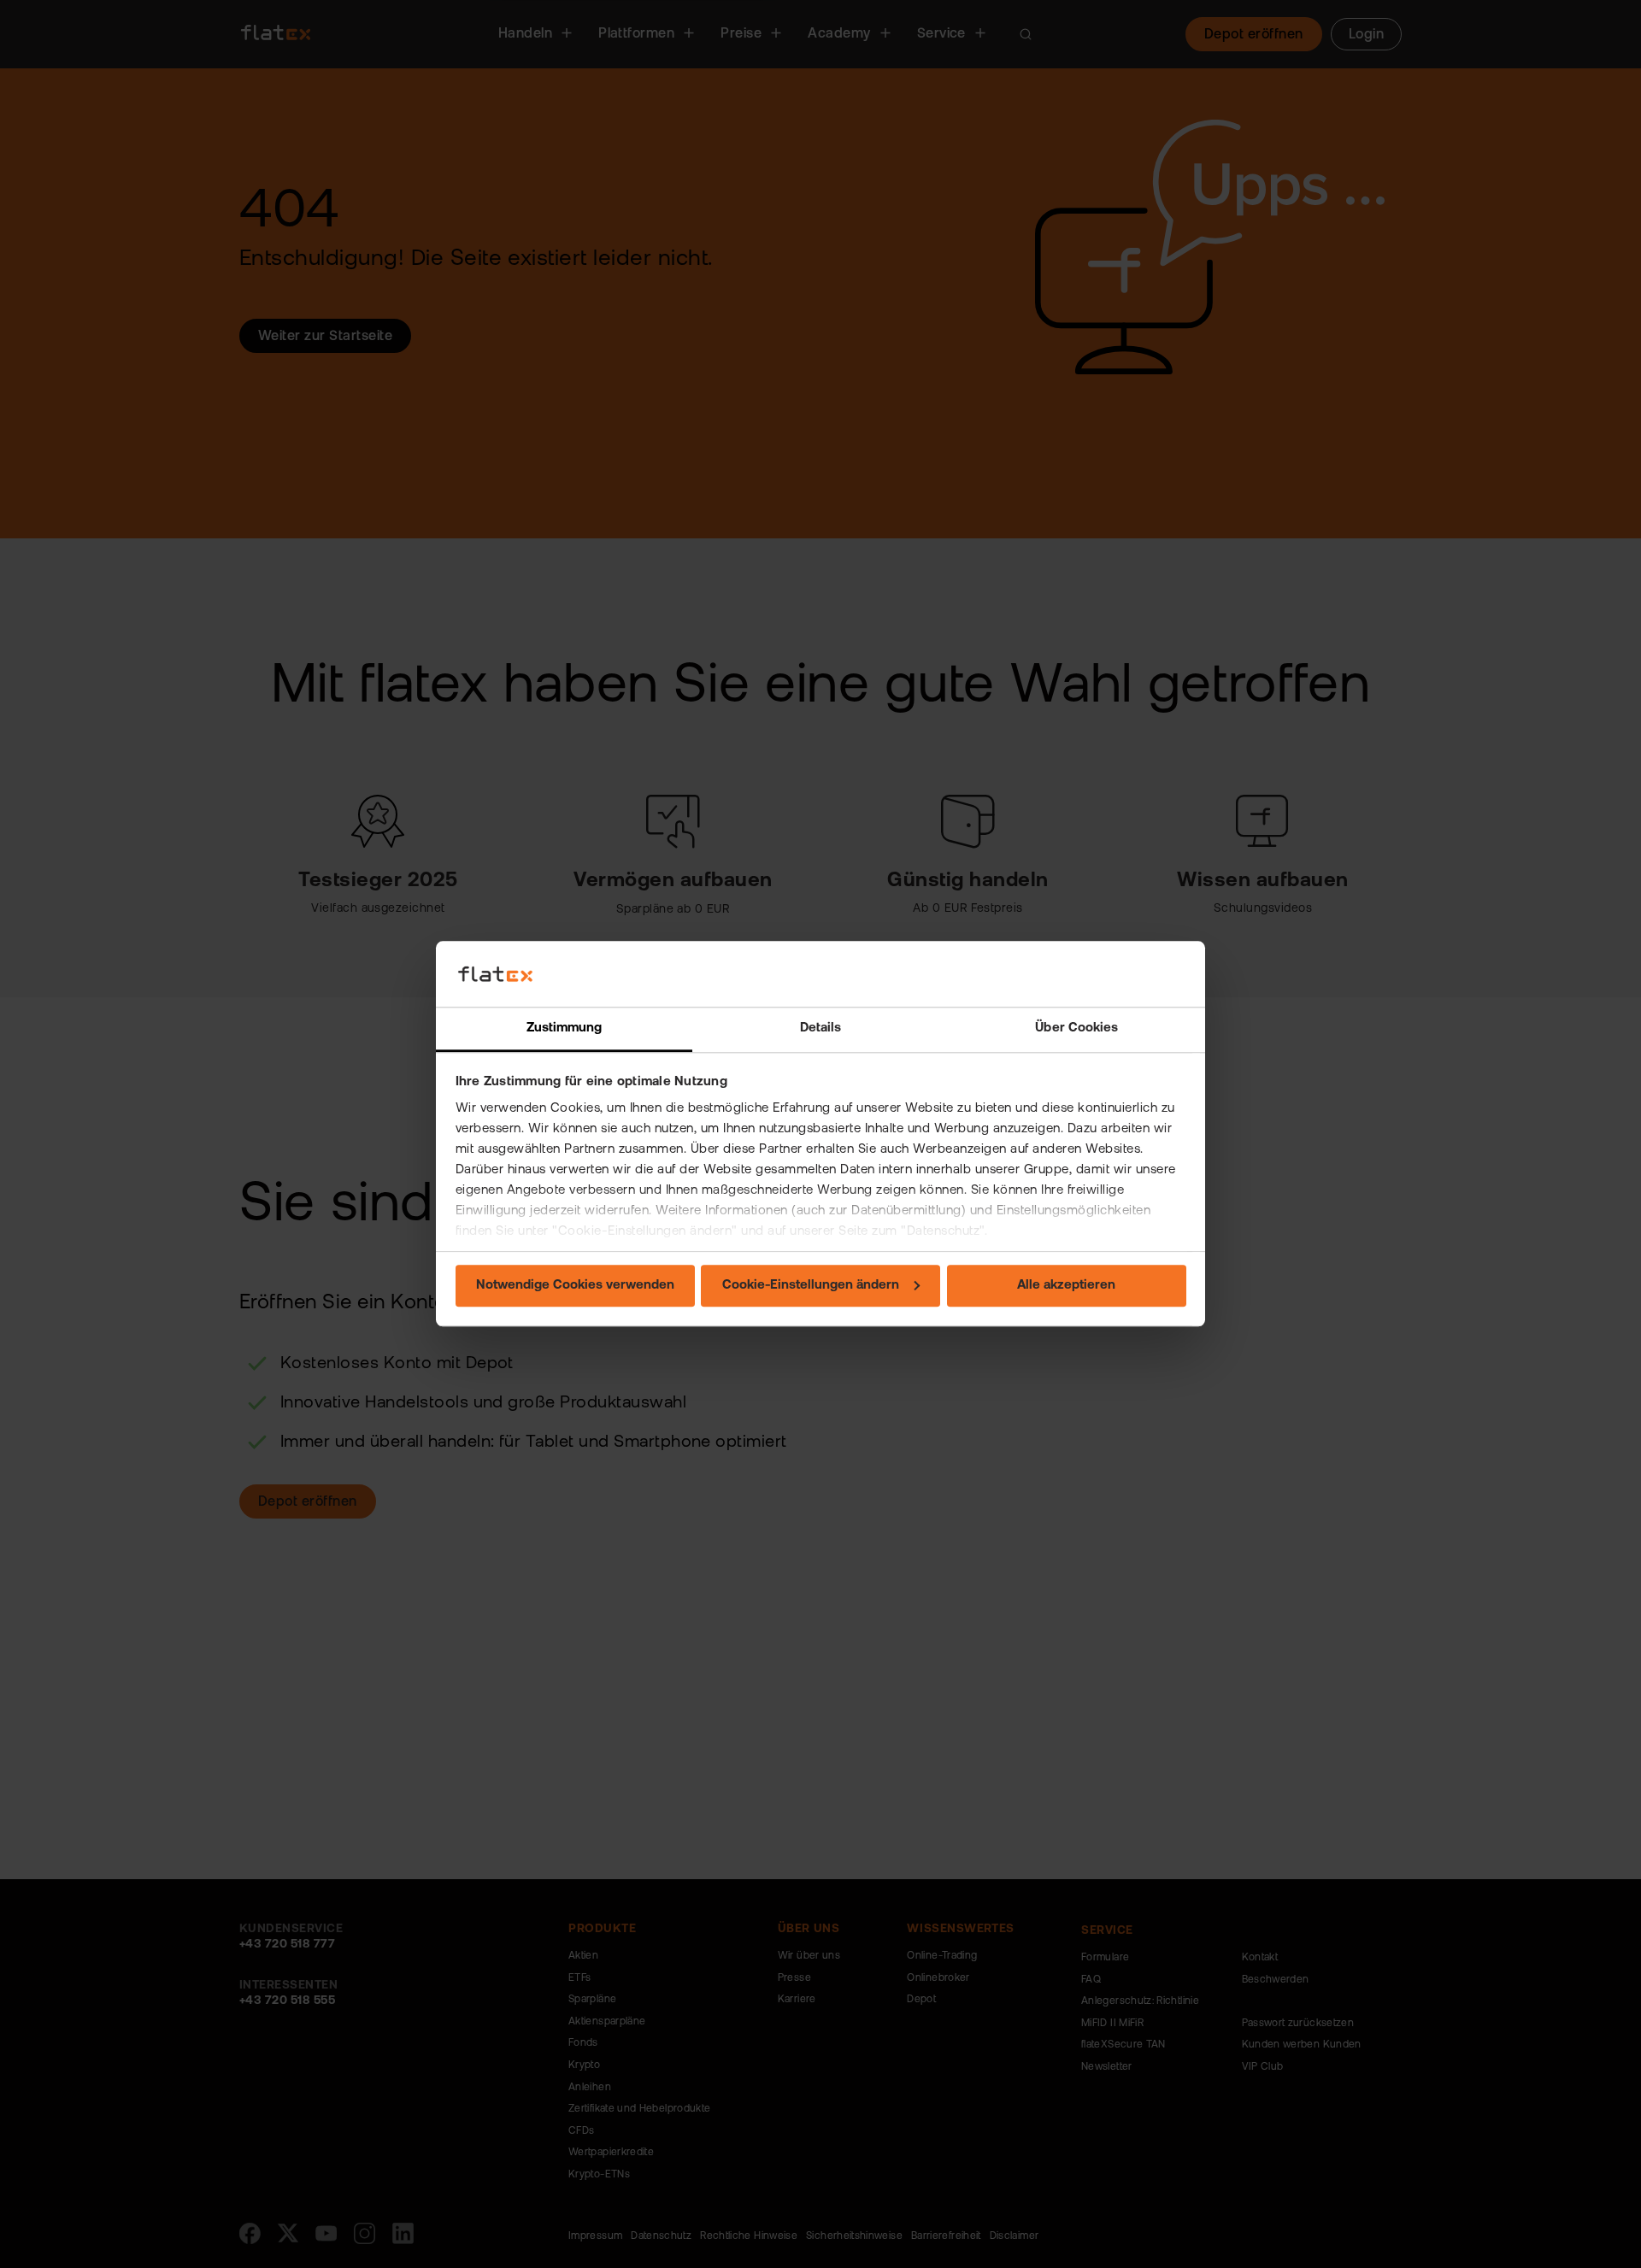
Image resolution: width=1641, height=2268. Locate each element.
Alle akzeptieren (1066, 1286)
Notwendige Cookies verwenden (575, 1286)
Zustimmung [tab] (565, 1028)
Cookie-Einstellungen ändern (811, 1286)
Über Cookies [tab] (1076, 1028)
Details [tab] (821, 1028)
